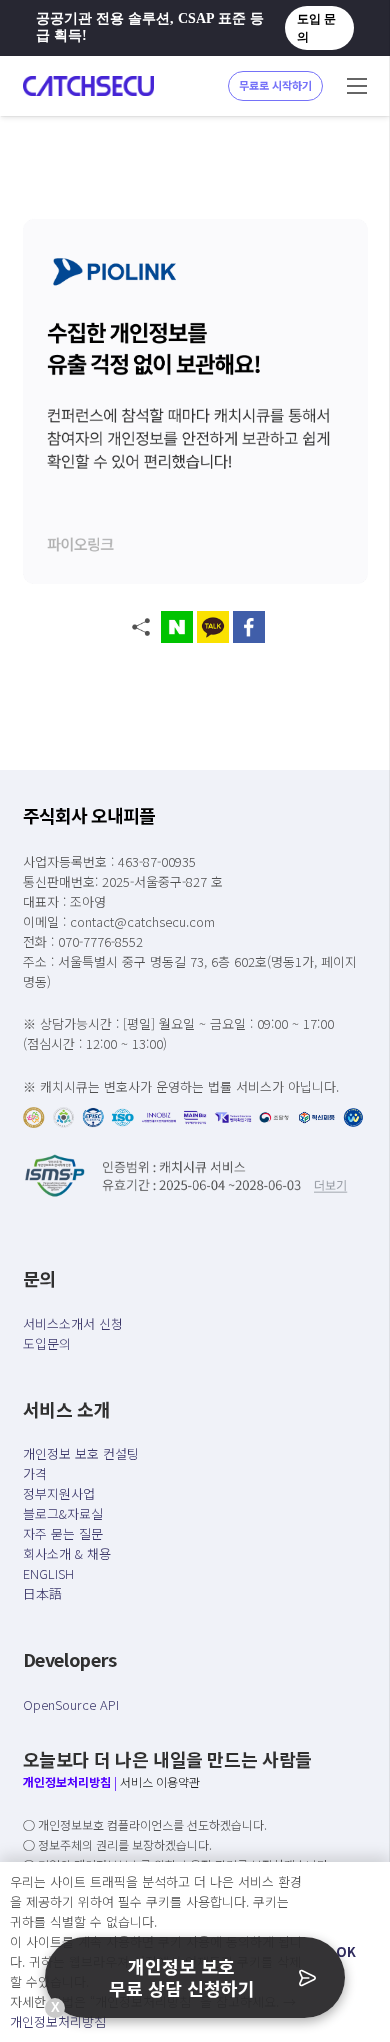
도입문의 (47, 1343)
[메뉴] (357, 86)
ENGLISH (48, 1573)
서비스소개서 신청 (73, 1323)
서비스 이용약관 (160, 1781)
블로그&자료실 (63, 1513)
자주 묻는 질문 (63, 1533)
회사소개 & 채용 (67, 1553)
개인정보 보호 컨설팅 (81, 1453)
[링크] (88, 86)
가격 (35, 1473)
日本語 (42, 1593)
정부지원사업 (59, 1493)
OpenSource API (71, 1704)
